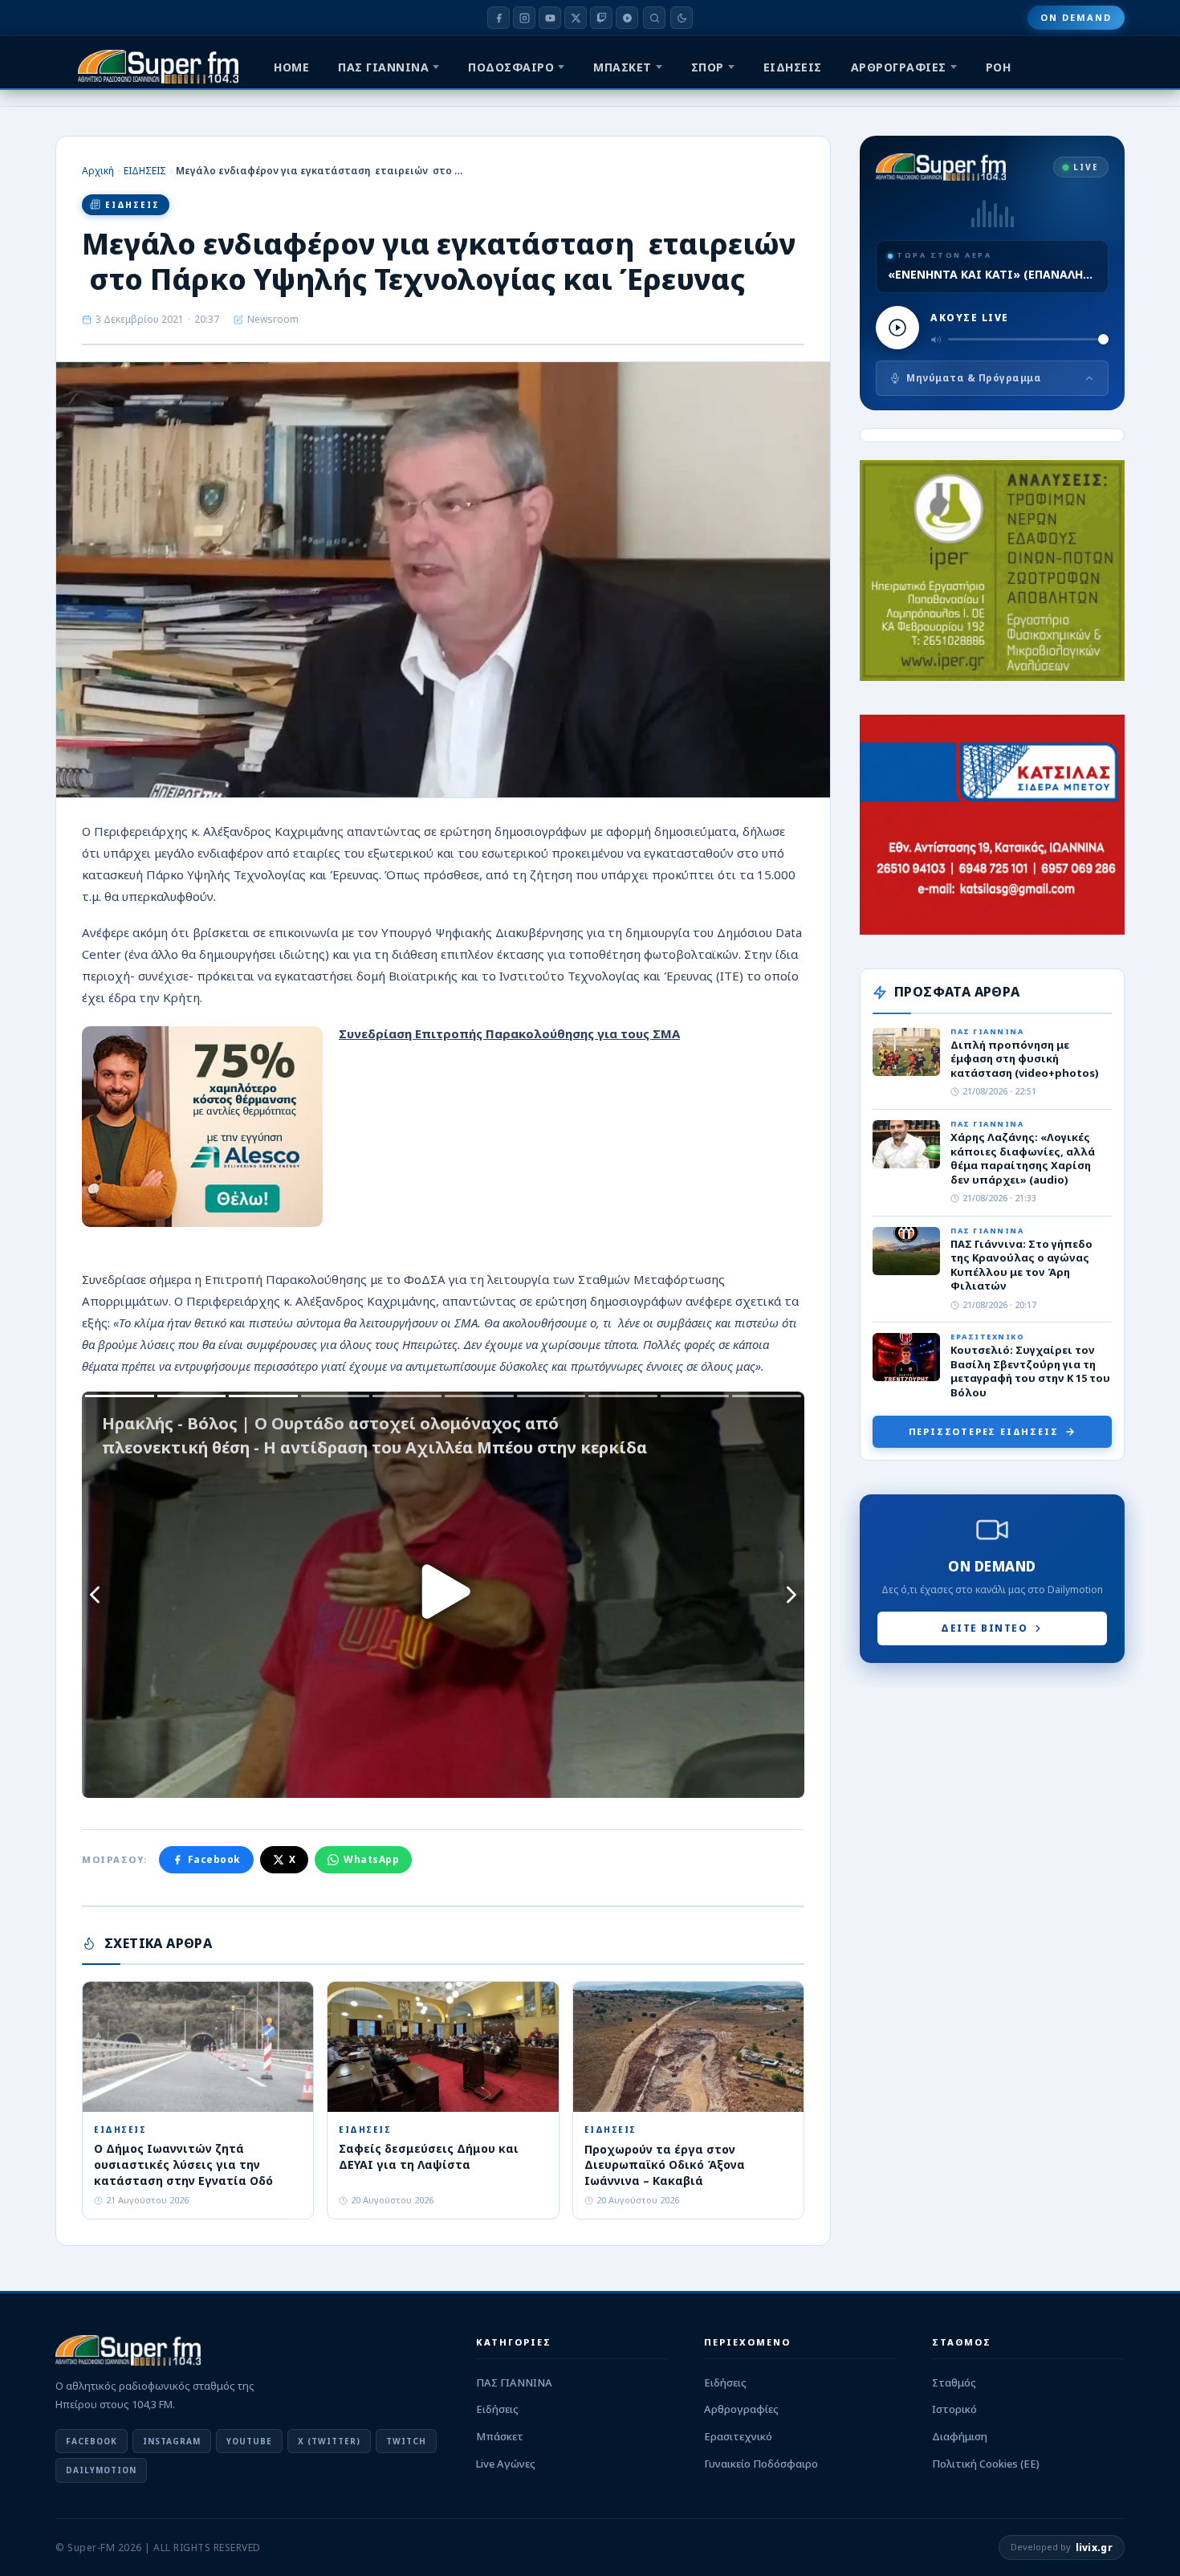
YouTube (249, 2441)
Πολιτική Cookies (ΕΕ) (986, 2464)
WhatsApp (371, 1859)
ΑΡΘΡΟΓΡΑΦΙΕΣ (899, 67)
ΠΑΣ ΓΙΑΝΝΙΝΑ (383, 67)
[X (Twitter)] (576, 18)
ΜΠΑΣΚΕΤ (623, 67)
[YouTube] (550, 18)
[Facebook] (498, 18)
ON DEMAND (1076, 17)
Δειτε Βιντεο (984, 1628)
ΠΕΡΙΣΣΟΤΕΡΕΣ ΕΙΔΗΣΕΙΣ (984, 1431)
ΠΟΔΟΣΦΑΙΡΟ (511, 67)
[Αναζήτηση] (654, 18)
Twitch (406, 2441)
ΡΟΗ (999, 67)
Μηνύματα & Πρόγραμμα (974, 378)
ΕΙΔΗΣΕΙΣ (793, 67)
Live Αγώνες (506, 2464)
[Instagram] (524, 18)
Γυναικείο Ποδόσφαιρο (761, 2464)
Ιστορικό (954, 2409)
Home (291, 67)
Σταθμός (954, 2382)
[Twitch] (601, 18)
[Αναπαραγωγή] (897, 328)
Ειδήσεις (497, 2409)
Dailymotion (101, 2470)
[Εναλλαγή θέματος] (682, 18)
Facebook (214, 1859)
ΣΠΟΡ (708, 67)
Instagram (172, 2441)
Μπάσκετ (500, 2436)
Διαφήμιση (960, 2436)
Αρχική (98, 171)
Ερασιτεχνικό (738, 2436)
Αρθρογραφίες (741, 2409)
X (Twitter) (329, 2441)
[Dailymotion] (627, 18)
